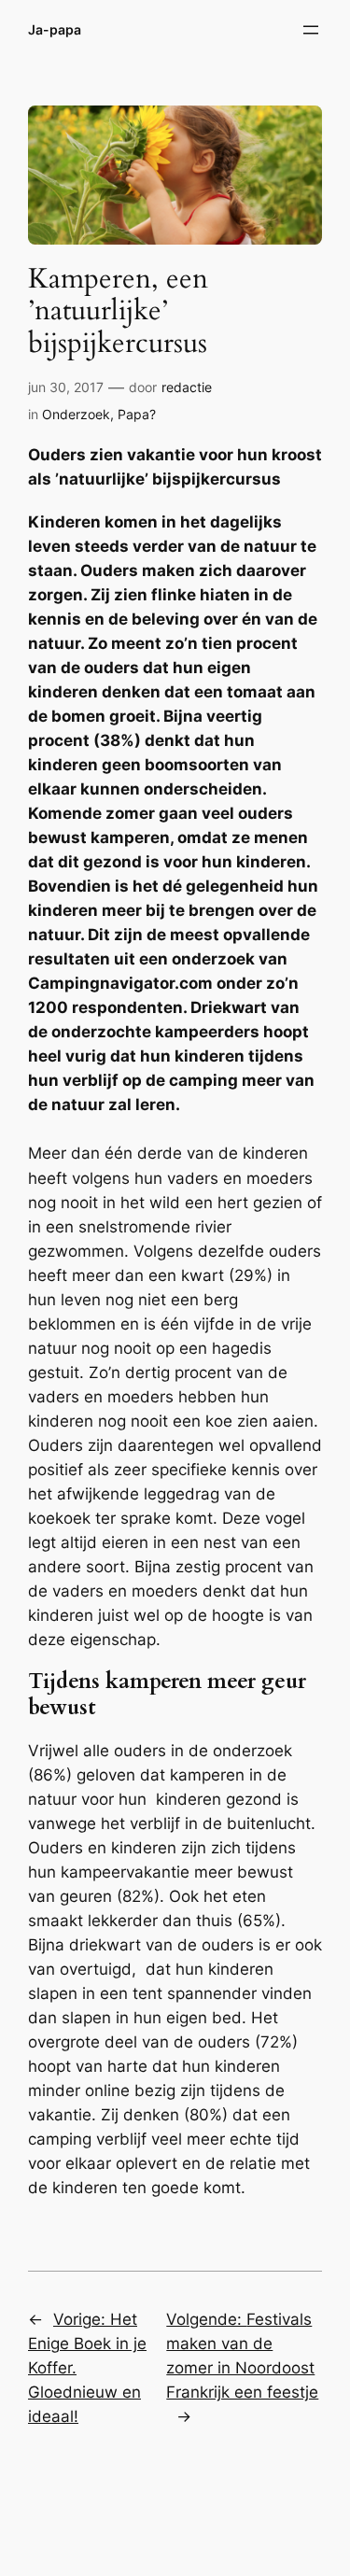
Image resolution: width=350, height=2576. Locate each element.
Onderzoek (76, 414)
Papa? (137, 414)
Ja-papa (55, 29)
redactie (187, 387)
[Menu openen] (311, 30)
